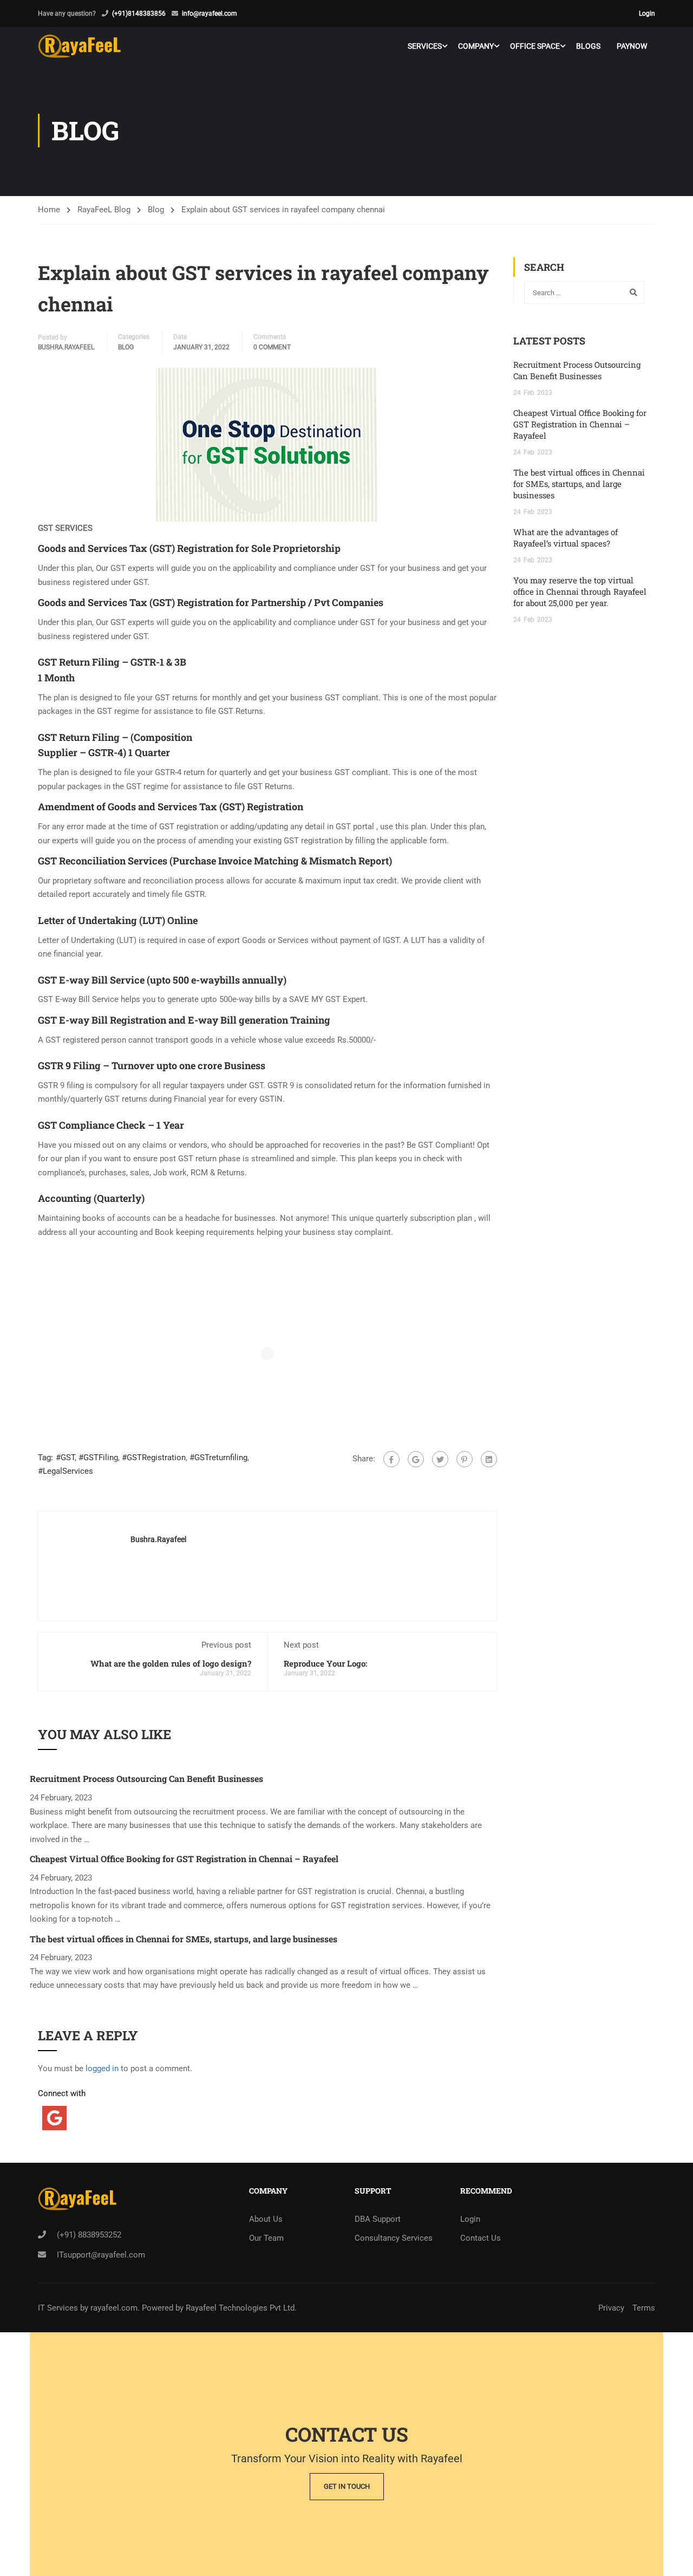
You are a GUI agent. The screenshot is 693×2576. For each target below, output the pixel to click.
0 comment (272, 347)
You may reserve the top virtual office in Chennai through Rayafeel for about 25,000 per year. (580, 591)
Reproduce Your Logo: (325, 1663)
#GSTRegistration (154, 1458)
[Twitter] (440, 1459)
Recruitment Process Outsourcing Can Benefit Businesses (146, 1778)
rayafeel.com (114, 2308)
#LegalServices (66, 1471)
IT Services (59, 2308)
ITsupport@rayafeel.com (101, 2255)
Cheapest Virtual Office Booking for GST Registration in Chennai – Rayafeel (184, 1859)
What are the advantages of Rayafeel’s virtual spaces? (565, 538)
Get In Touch (347, 2486)
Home (49, 210)
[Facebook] (391, 1459)
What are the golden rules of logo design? (171, 1663)
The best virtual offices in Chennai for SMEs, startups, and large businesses (184, 1939)
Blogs (588, 46)
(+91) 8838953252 (89, 2235)
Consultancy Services (394, 2238)
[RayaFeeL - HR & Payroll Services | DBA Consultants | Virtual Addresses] (79, 46)
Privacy (611, 2308)
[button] (267, 445)
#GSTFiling (98, 1458)
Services (425, 46)
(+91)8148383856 (139, 14)
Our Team (266, 2238)
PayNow (632, 46)
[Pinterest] (465, 1459)
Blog (156, 210)
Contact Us (480, 2238)
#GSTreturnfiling (218, 1458)
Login (647, 14)
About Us (266, 2219)
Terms (644, 2308)
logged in (102, 2068)
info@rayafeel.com (210, 14)
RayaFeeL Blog (104, 210)
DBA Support (378, 2219)
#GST (65, 1458)
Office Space (535, 46)
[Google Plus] (416, 1459)
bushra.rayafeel (66, 347)
